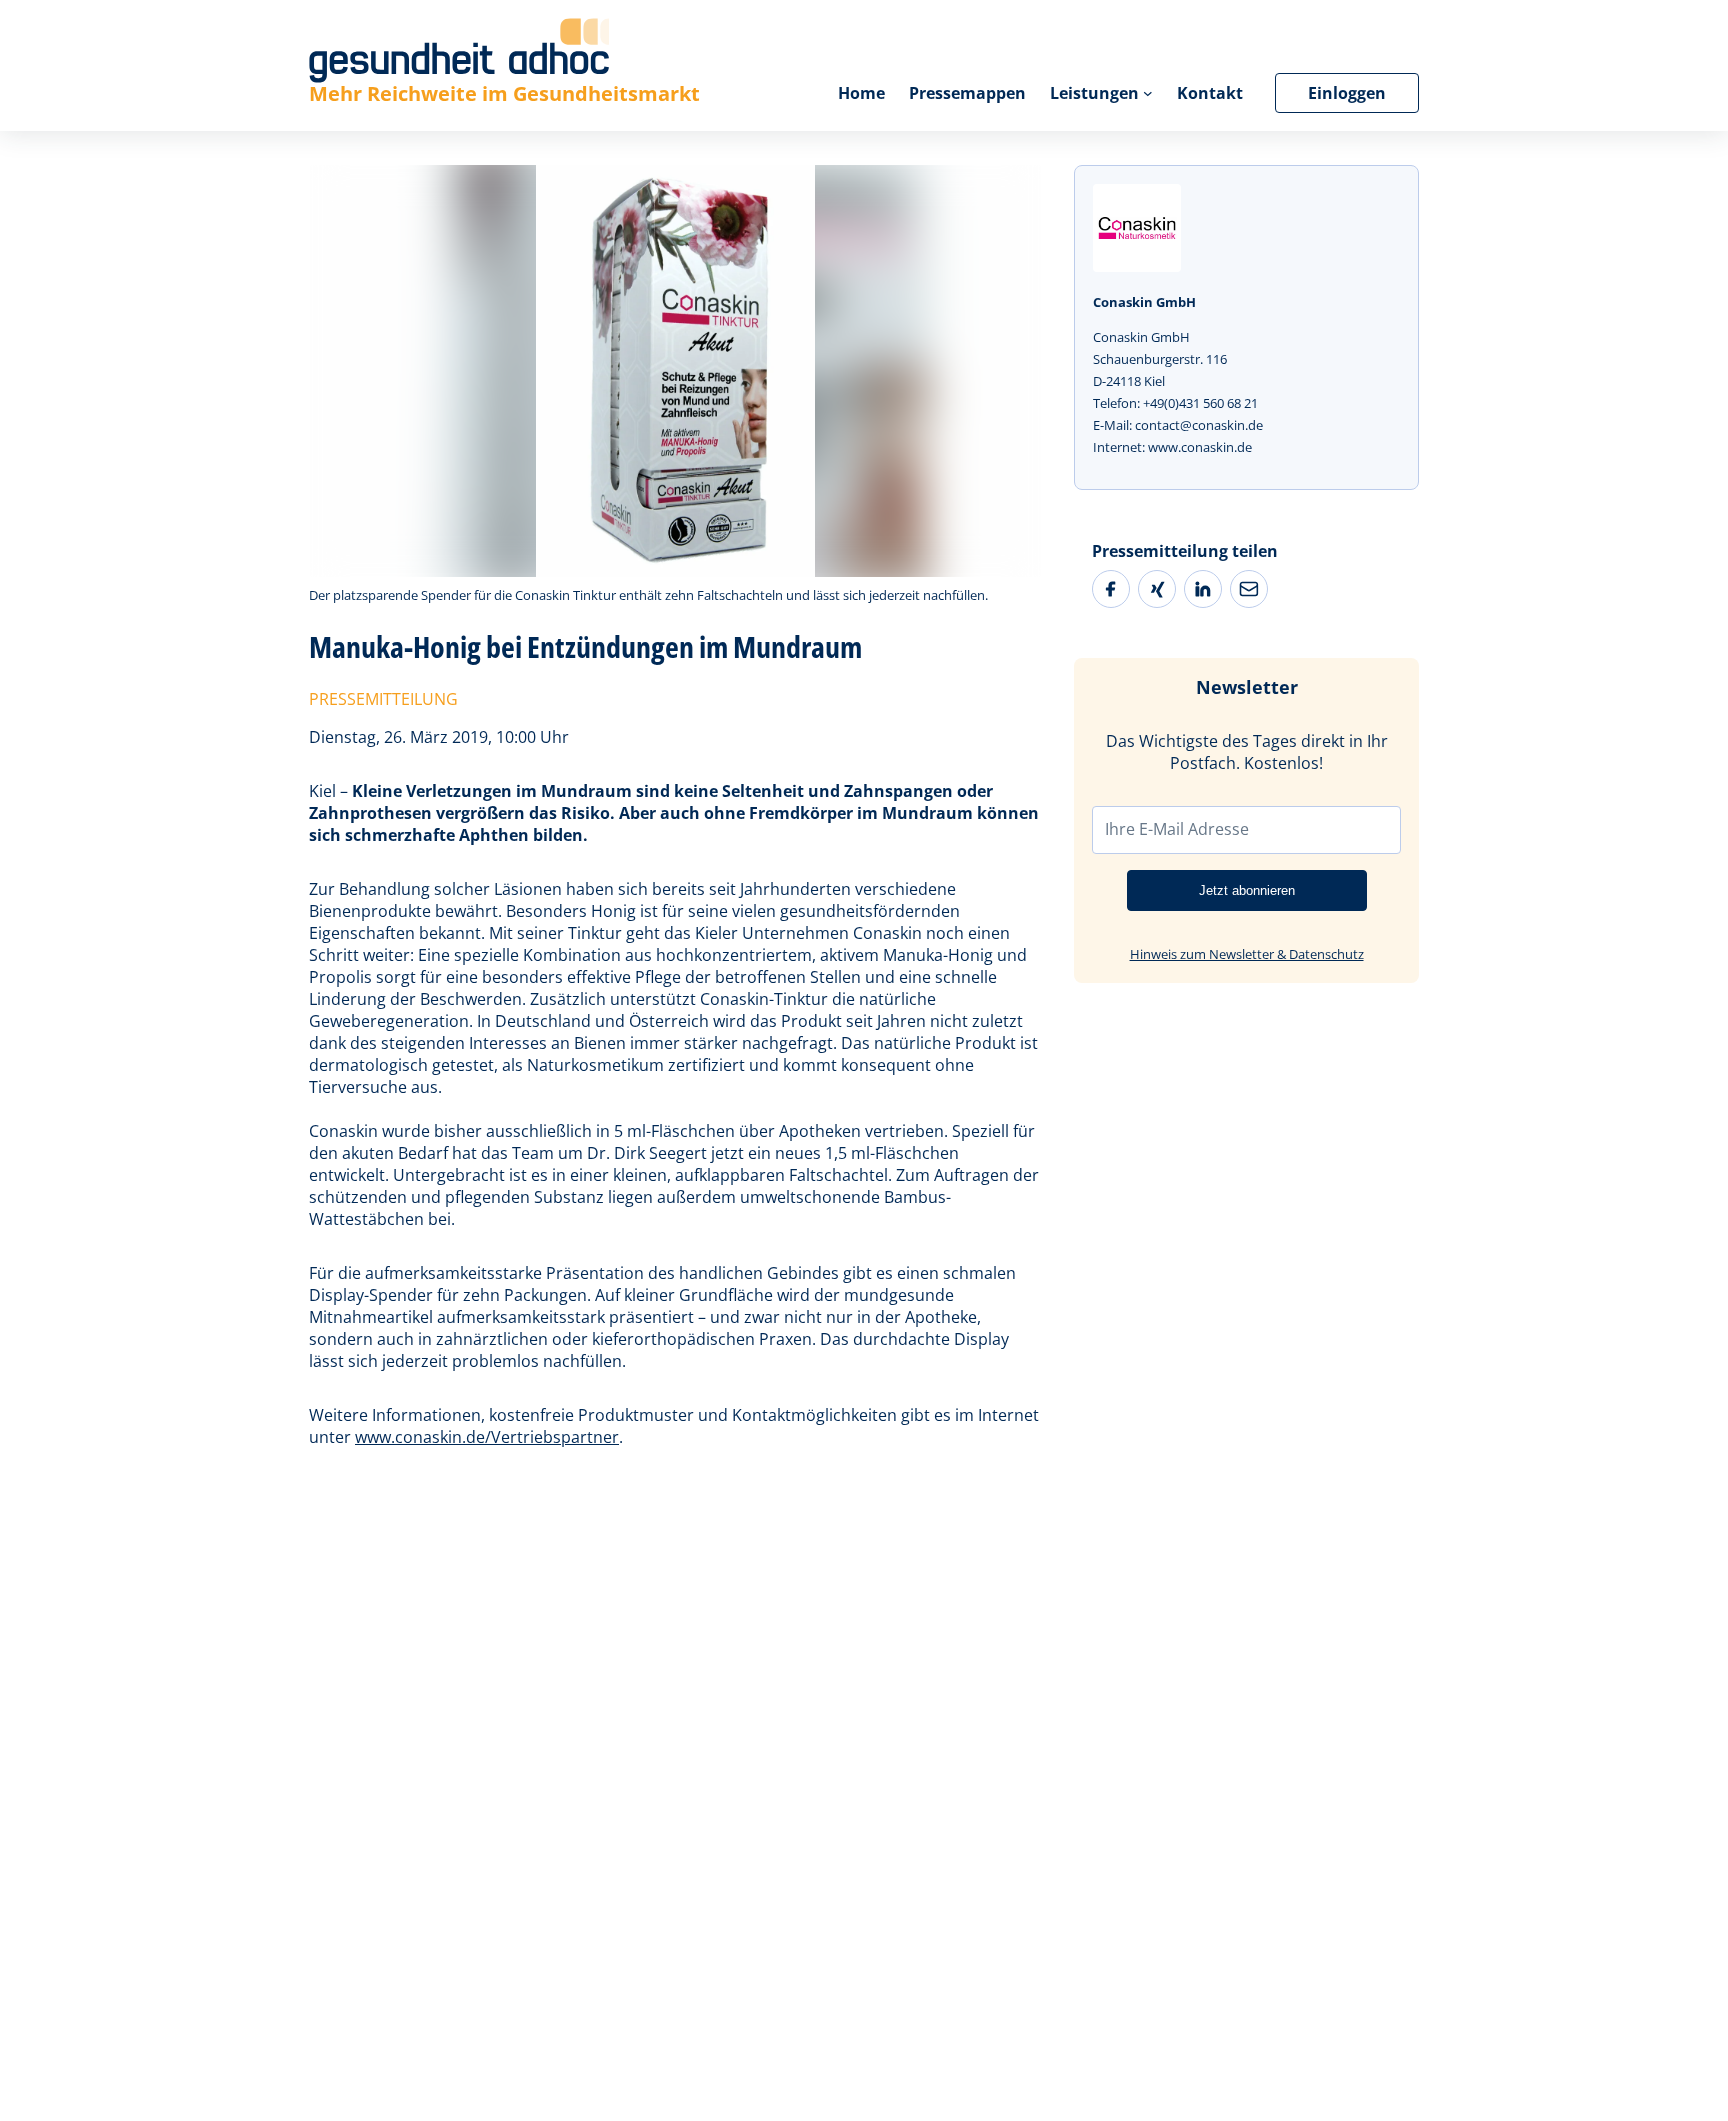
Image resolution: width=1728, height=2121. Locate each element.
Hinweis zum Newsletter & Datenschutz (1247, 954)
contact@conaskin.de (1199, 425)
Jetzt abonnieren (1247, 890)
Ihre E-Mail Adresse (1177, 829)
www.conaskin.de (1200, 447)
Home (861, 93)
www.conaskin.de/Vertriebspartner (487, 1437)
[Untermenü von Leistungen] (1148, 93)
